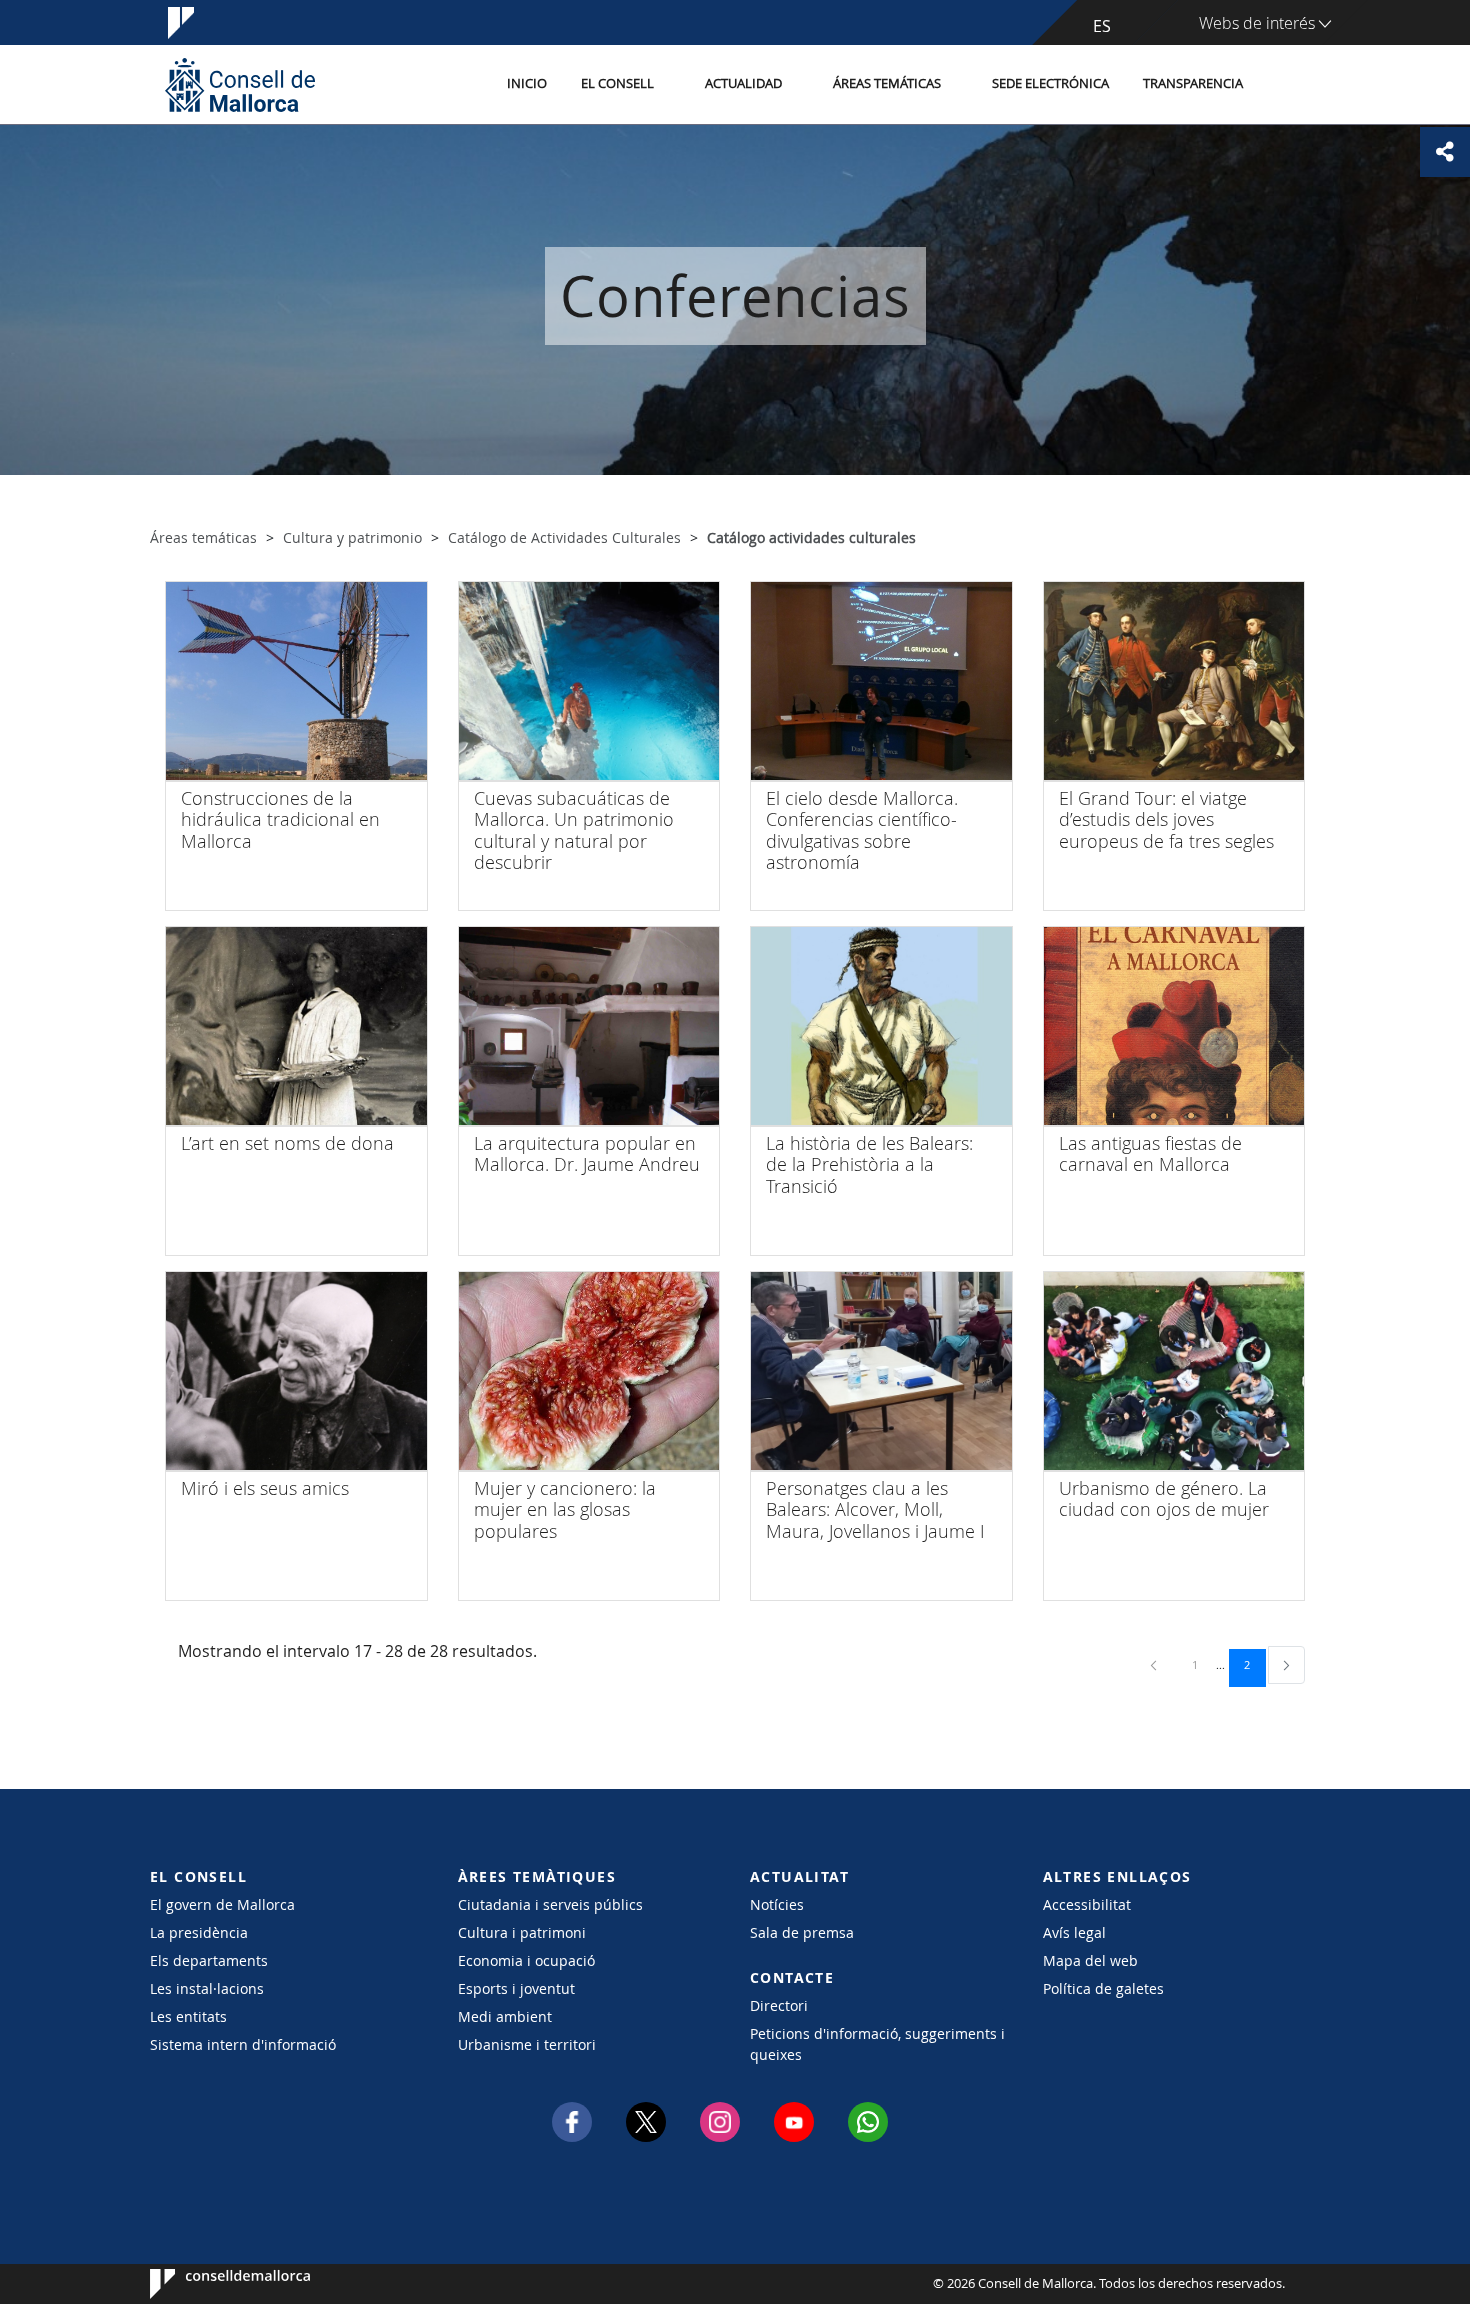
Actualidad (743, 83)
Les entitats (188, 2016)
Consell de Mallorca (210, 2284)
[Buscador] (1281, 85)
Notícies (777, 1904)
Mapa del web (1090, 1960)
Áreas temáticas (887, 83)
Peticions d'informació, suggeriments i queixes (877, 2044)
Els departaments (209, 1960)
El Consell (617, 83)
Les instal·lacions (207, 1988)
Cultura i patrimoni (522, 1932)
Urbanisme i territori (527, 2044)
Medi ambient (505, 2016)
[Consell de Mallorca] (240, 84)
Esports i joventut (516, 1988)
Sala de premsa (802, 1932)
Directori (779, 2005)
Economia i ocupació (526, 1960)
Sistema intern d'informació (243, 2044)
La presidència (199, 1932)
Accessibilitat (1087, 1904)
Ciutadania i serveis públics (550, 1904)
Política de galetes (1103, 1988)
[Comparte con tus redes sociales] (1445, 152)
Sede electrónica (1050, 83)
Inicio (527, 83)
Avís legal (1074, 1932)
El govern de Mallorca (222, 1904)
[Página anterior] (1155, 1664)
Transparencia (1193, 83)
